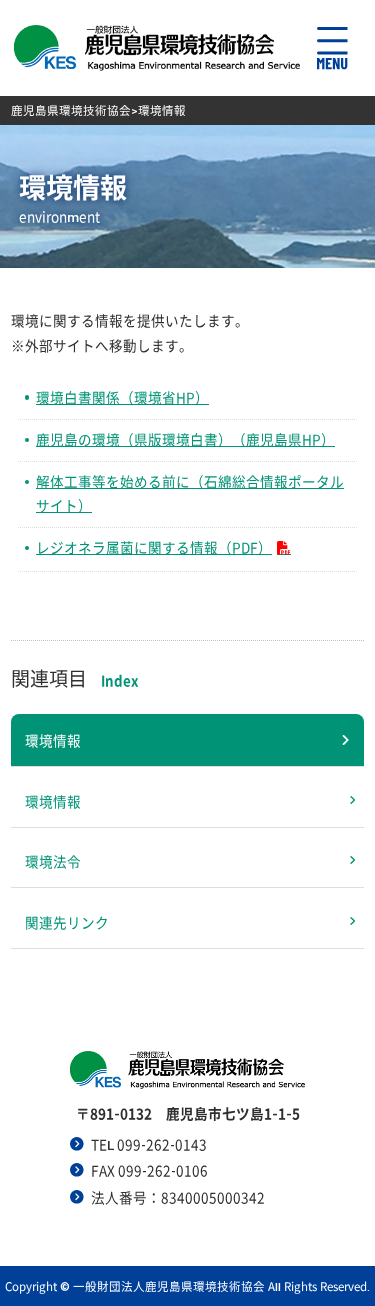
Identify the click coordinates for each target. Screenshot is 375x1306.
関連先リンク (67, 922)
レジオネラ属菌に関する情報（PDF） (154, 547)
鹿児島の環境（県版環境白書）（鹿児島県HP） (185, 439)
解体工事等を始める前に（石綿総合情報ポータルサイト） (190, 493)
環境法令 (53, 861)
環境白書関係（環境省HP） (122, 397)
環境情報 (53, 740)
